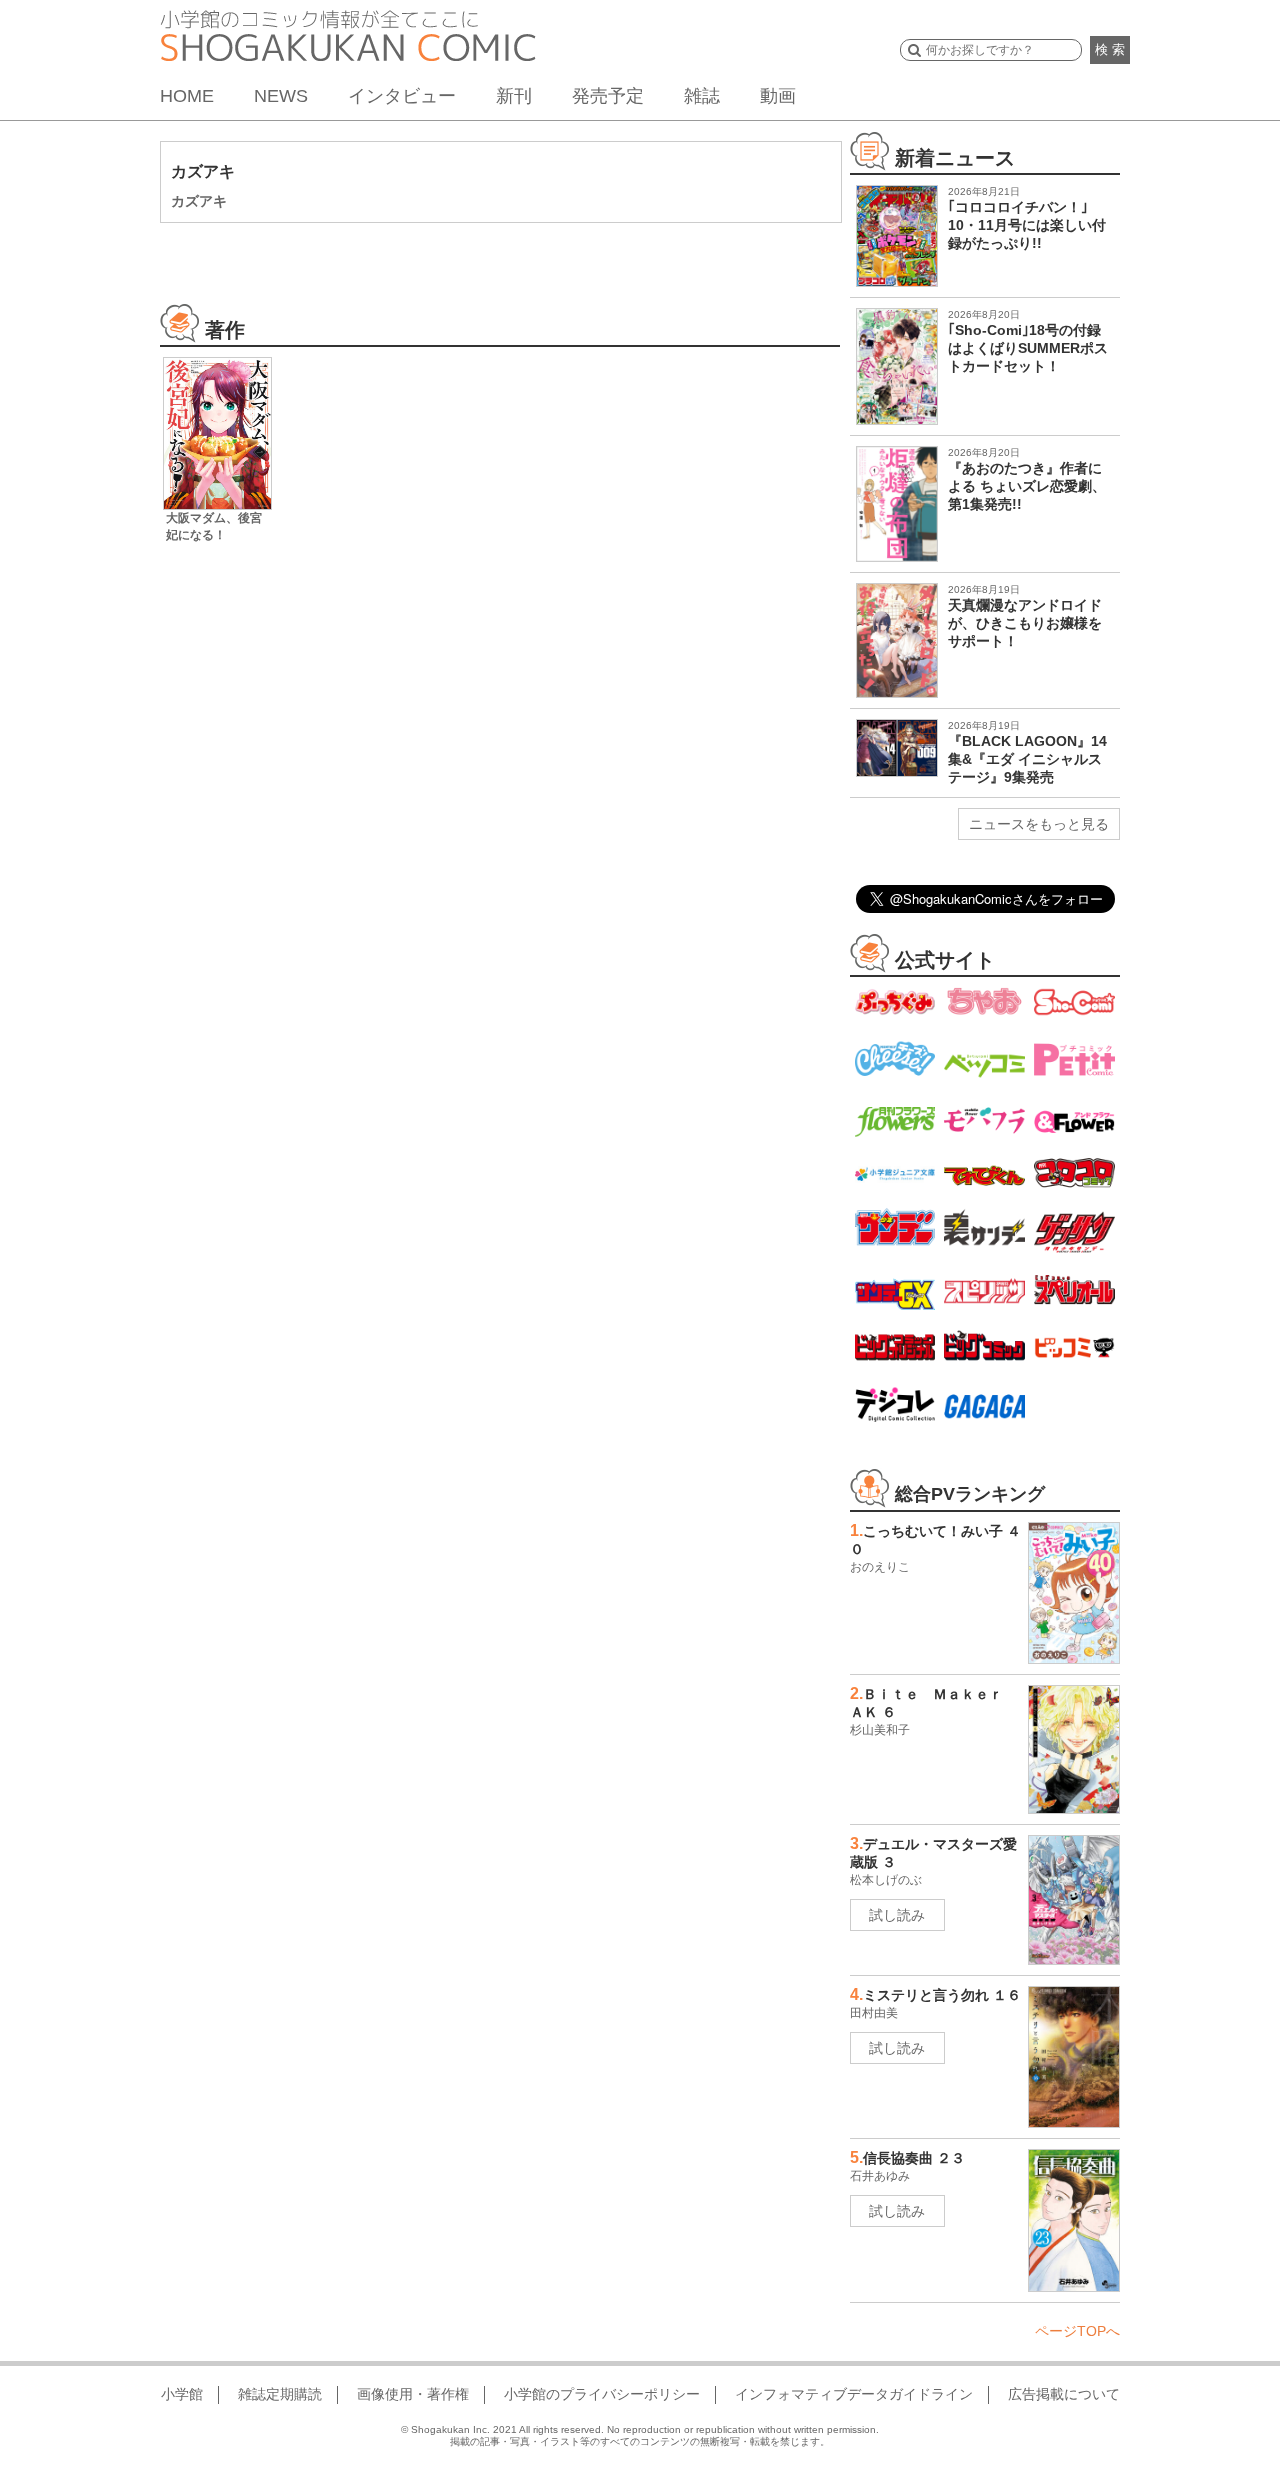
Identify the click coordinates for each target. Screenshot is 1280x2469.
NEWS (281, 96)
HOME (187, 96)
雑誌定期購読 (280, 2394)
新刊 (514, 96)
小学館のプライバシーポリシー (602, 2394)
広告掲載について (1064, 2394)
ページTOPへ (1077, 2331)
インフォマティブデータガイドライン (854, 2394)
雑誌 (702, 96)
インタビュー (402, 96)
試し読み (897, 1915)
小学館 (182, 2394)
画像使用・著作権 (413, 2394)
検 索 (1110, 49)
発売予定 (608, 96)
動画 (778, 96)
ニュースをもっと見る (1039, 824)
